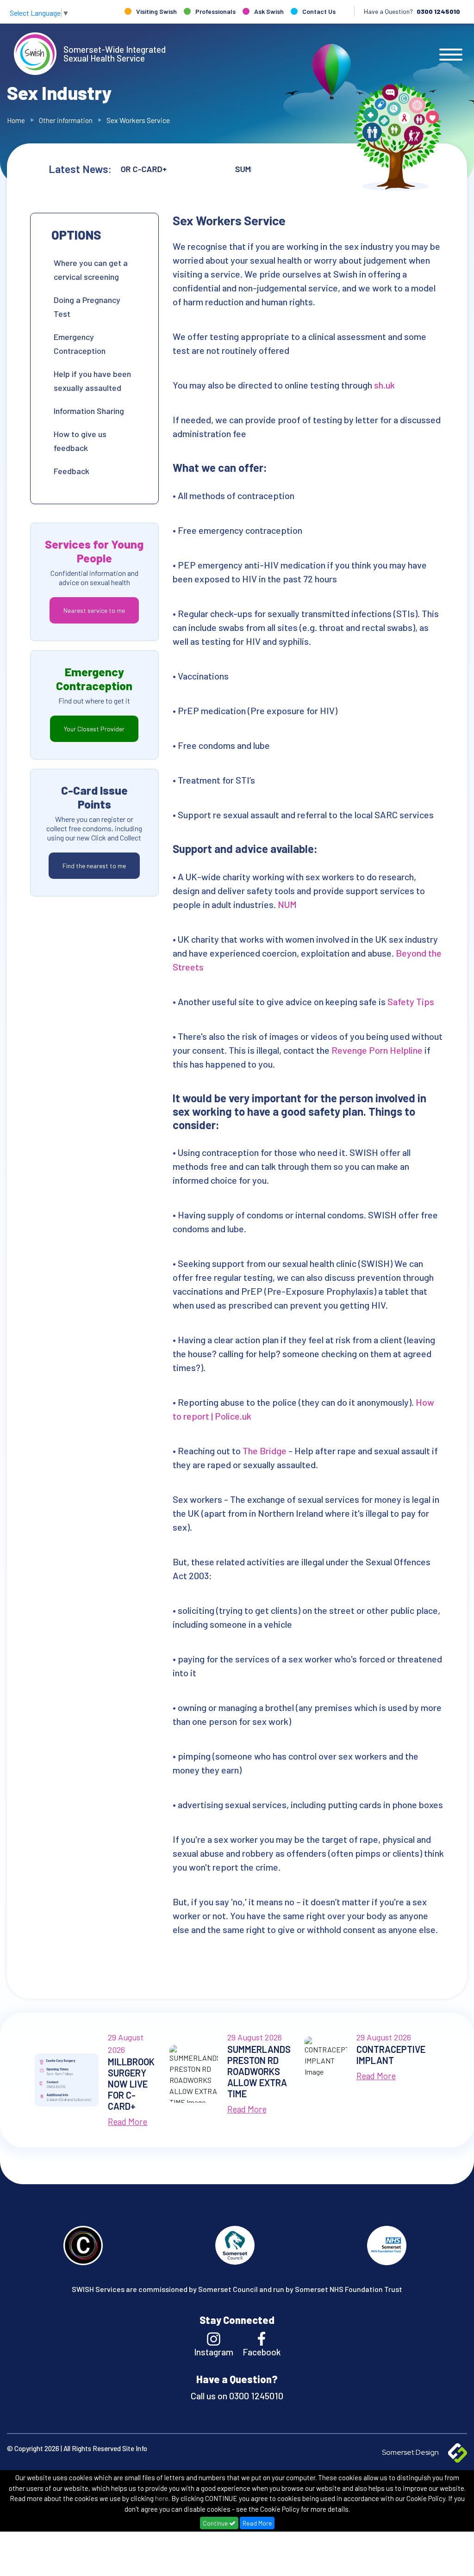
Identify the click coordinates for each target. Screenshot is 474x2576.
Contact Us (319, 11)
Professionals (215, 11)
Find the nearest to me (94, 866)
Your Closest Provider (94, 729)
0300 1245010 (438, 11)
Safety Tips (411, 1001)
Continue (216, 2523)
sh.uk (385, 385)
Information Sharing (89, 411)
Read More (257, 2523)
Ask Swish (269, 11)
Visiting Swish (156, 11)
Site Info (135, 2448)
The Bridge (265, 1451)
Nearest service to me (94, 610)
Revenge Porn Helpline (377, 1050)
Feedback (72, 471)
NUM (287, 904)
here (162, 2498)
